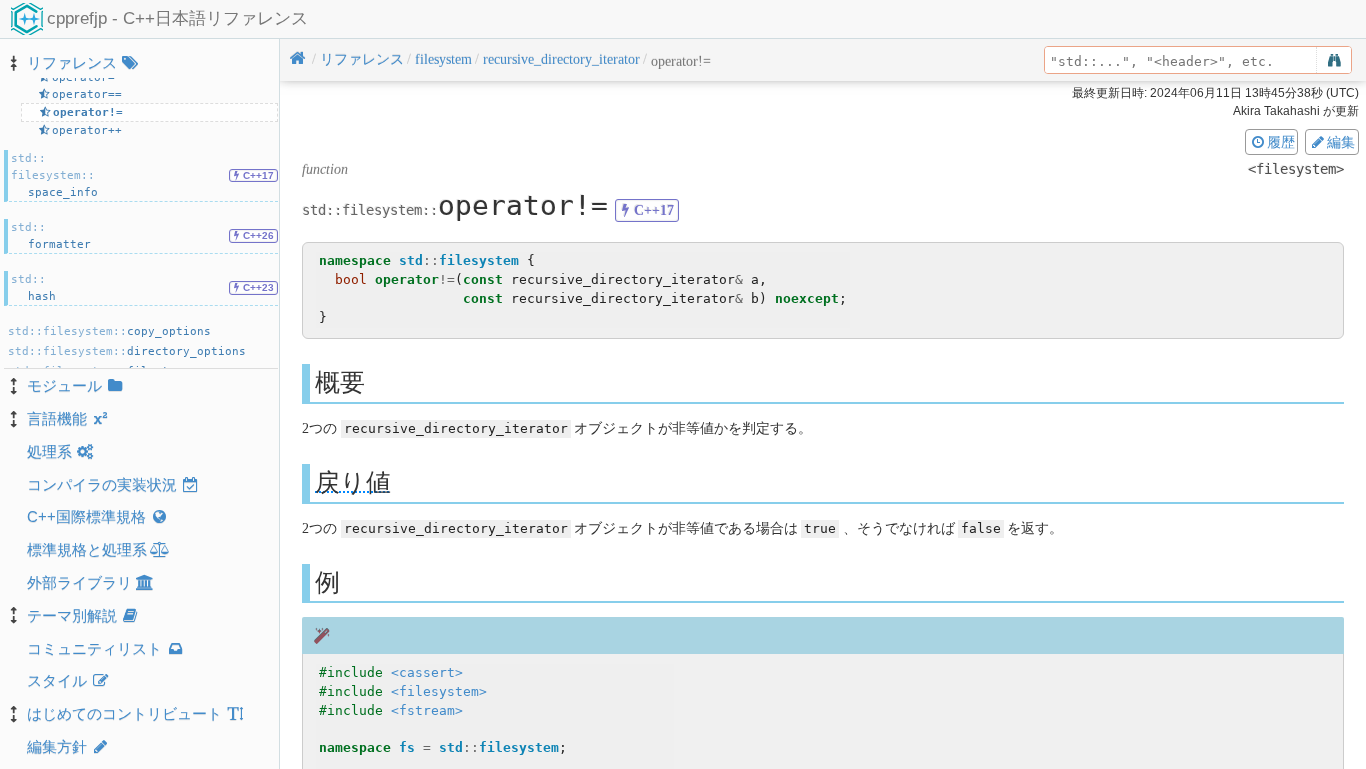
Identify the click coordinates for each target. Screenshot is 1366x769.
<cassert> (427, 672)
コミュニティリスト (94, 648)
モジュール (64, 385)
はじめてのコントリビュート (124, 713)
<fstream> (427, 710)
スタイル (57, 680)
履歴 (1281, 142)
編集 (1341, 142)
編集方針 (57, 746)
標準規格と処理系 (87, 549)
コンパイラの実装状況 (102, 484)
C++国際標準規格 (86, 516)
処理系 (49, 451)
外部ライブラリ (79, 582)
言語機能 (57, 418)
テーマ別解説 (72, 615)
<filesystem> (439, 691)
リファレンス (72, 62)
